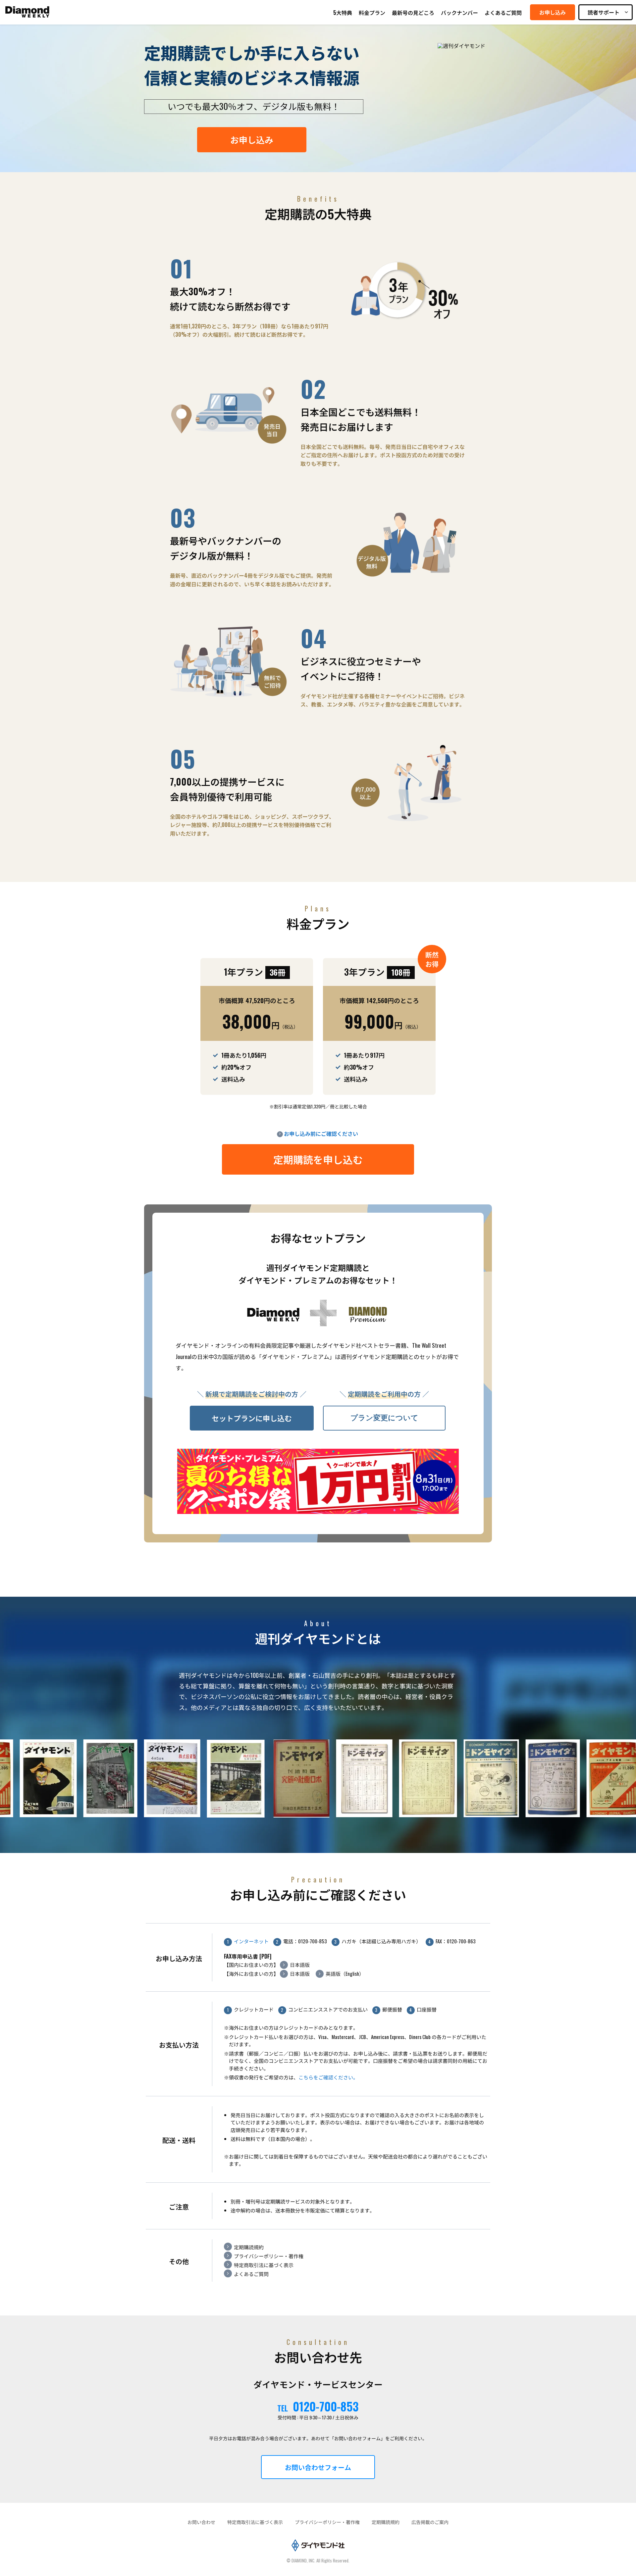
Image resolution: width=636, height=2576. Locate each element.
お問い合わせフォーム (318, 2467)
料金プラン (372, 13)
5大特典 (343, 13)
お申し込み (252, 140)
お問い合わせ (201, 2522)
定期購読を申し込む (318, 1159)
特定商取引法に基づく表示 (264, 2265)
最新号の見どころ (413, 13)
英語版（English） (345, 1973)
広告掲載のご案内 (430, 2522)
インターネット (251, 1941)
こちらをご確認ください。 (328, 2077)
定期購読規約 (249, 2247)
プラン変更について (384, 1418)
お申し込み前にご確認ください (321, 1134)
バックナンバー (459, 13)
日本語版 (300, 1965)
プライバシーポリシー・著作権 (269, 2256)
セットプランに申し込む (252, 1418)
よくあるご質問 (503, 13)
